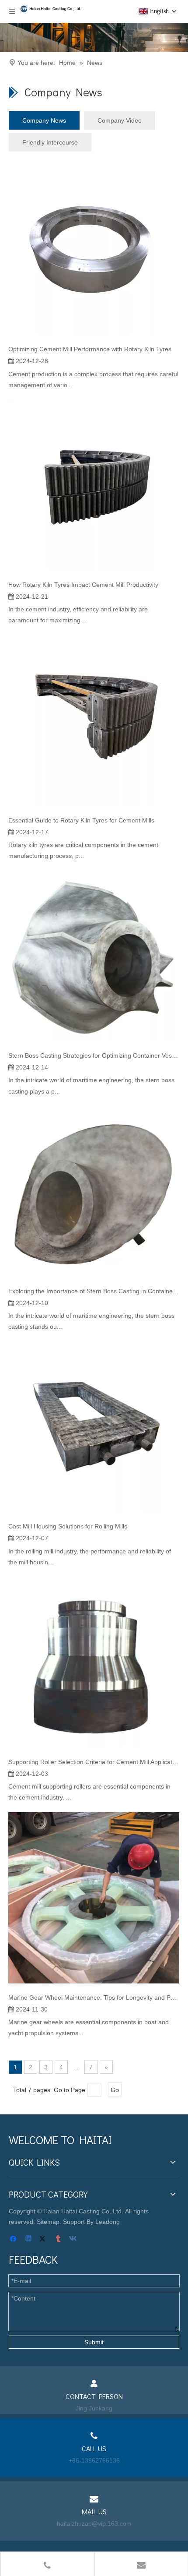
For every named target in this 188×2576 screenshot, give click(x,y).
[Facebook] (14, 2239)
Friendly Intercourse (50, 142)
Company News (44, 120)
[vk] (74, 2239)
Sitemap (48, 2222)
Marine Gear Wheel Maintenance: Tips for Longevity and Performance (94, 1997)
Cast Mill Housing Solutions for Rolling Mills (68, 1526)
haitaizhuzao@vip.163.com (94, 2523)
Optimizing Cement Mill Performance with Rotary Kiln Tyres (90, 349)
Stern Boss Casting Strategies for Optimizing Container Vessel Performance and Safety (94, 1055)
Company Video (120, 120)
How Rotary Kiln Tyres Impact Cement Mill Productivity (83, 585)
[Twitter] (44, 2239)
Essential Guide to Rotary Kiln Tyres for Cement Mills (81, 820)
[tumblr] (59, 2239)
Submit (94, 2342)
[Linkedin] (29, 2239)
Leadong (108, 2222)
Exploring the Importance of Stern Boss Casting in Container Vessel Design (94, 1291)
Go (115, 2090)
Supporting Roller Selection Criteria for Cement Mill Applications (94, 1762)
